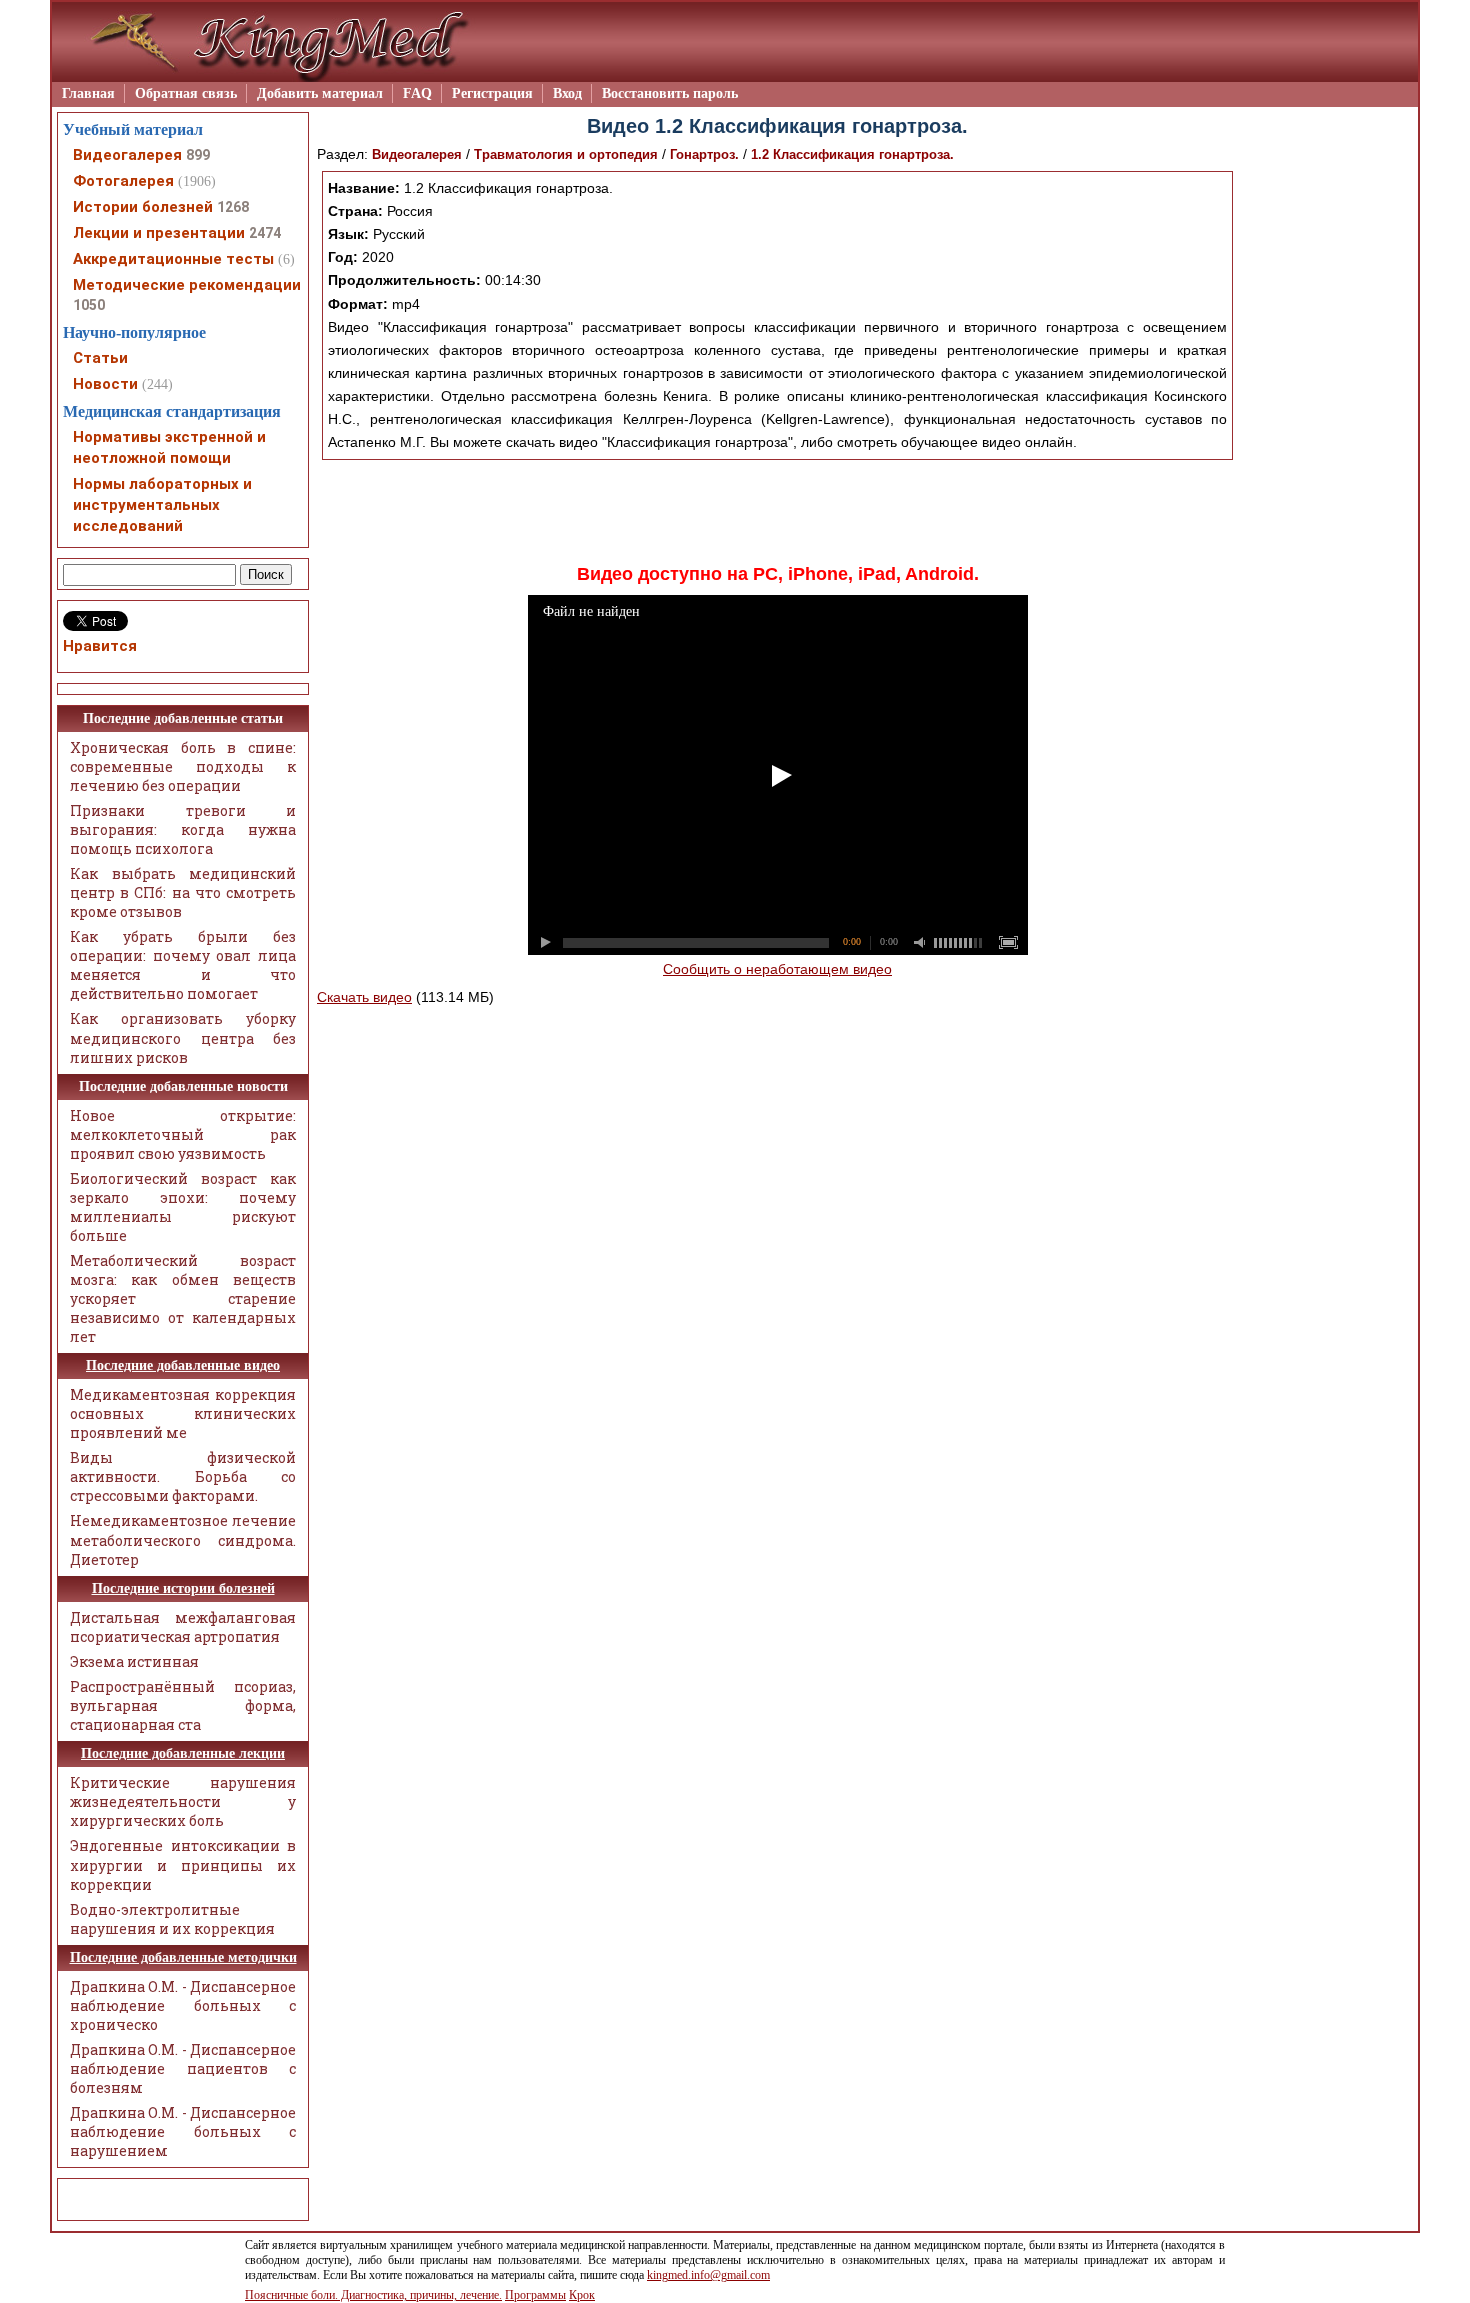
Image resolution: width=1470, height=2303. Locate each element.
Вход (567, 93)
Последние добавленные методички (183, 1957)
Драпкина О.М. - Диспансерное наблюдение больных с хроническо (183, 2005)
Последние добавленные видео (183, 1365)
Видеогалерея (417, 154)
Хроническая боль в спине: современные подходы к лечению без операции (183, 766)
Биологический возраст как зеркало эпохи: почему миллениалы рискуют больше (183, 1207)
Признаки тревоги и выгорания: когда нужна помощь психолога (183, 829)
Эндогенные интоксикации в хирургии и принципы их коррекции (183, 1864)
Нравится (100, 646)
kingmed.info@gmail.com (708, 2275)
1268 (233, 207)
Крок (582, 2295)
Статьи (100, 358)
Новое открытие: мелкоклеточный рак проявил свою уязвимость (183, 1134)
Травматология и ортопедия (566, 154)
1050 (89, 305)
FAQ (417, 93)
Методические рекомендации (187, 285)
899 (198, 155)
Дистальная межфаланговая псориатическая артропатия (183, 1627)
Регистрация (492, 93)
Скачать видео (364, 997)
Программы (535, 2295)
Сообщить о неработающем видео (777, 969)
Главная (88, 93)
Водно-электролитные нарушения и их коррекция (172, 1919)
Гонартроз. (706, 154)
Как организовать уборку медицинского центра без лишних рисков (183, 1037)
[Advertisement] (778, 510)
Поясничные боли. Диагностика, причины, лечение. (373, 2295)
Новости (105, 384)
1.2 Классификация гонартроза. (852, 154)
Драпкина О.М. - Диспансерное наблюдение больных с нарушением (183, 2131)
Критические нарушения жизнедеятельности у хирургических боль (183, 1801)
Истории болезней (143, 207)
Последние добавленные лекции (183, 1753)
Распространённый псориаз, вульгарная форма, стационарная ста (183, 1705)
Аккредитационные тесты (173, 259)
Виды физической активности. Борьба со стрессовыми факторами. (183, 1476)
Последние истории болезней (183, 1588)
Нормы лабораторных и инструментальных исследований (162, 505)
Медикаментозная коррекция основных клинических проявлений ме (183, 1413)
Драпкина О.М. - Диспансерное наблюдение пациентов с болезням (183, 2068)
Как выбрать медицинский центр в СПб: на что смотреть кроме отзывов (183, 892)
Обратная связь (186, 93)
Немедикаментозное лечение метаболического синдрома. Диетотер (183, 1539)
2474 (265, 233)
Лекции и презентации (159, 233)
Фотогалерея (123, 181)
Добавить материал (320, 93)
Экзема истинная (134, 1661)
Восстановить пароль (670, 93)
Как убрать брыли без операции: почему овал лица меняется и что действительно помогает (183, 965)
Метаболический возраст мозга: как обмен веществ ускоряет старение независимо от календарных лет (183, 1298)
